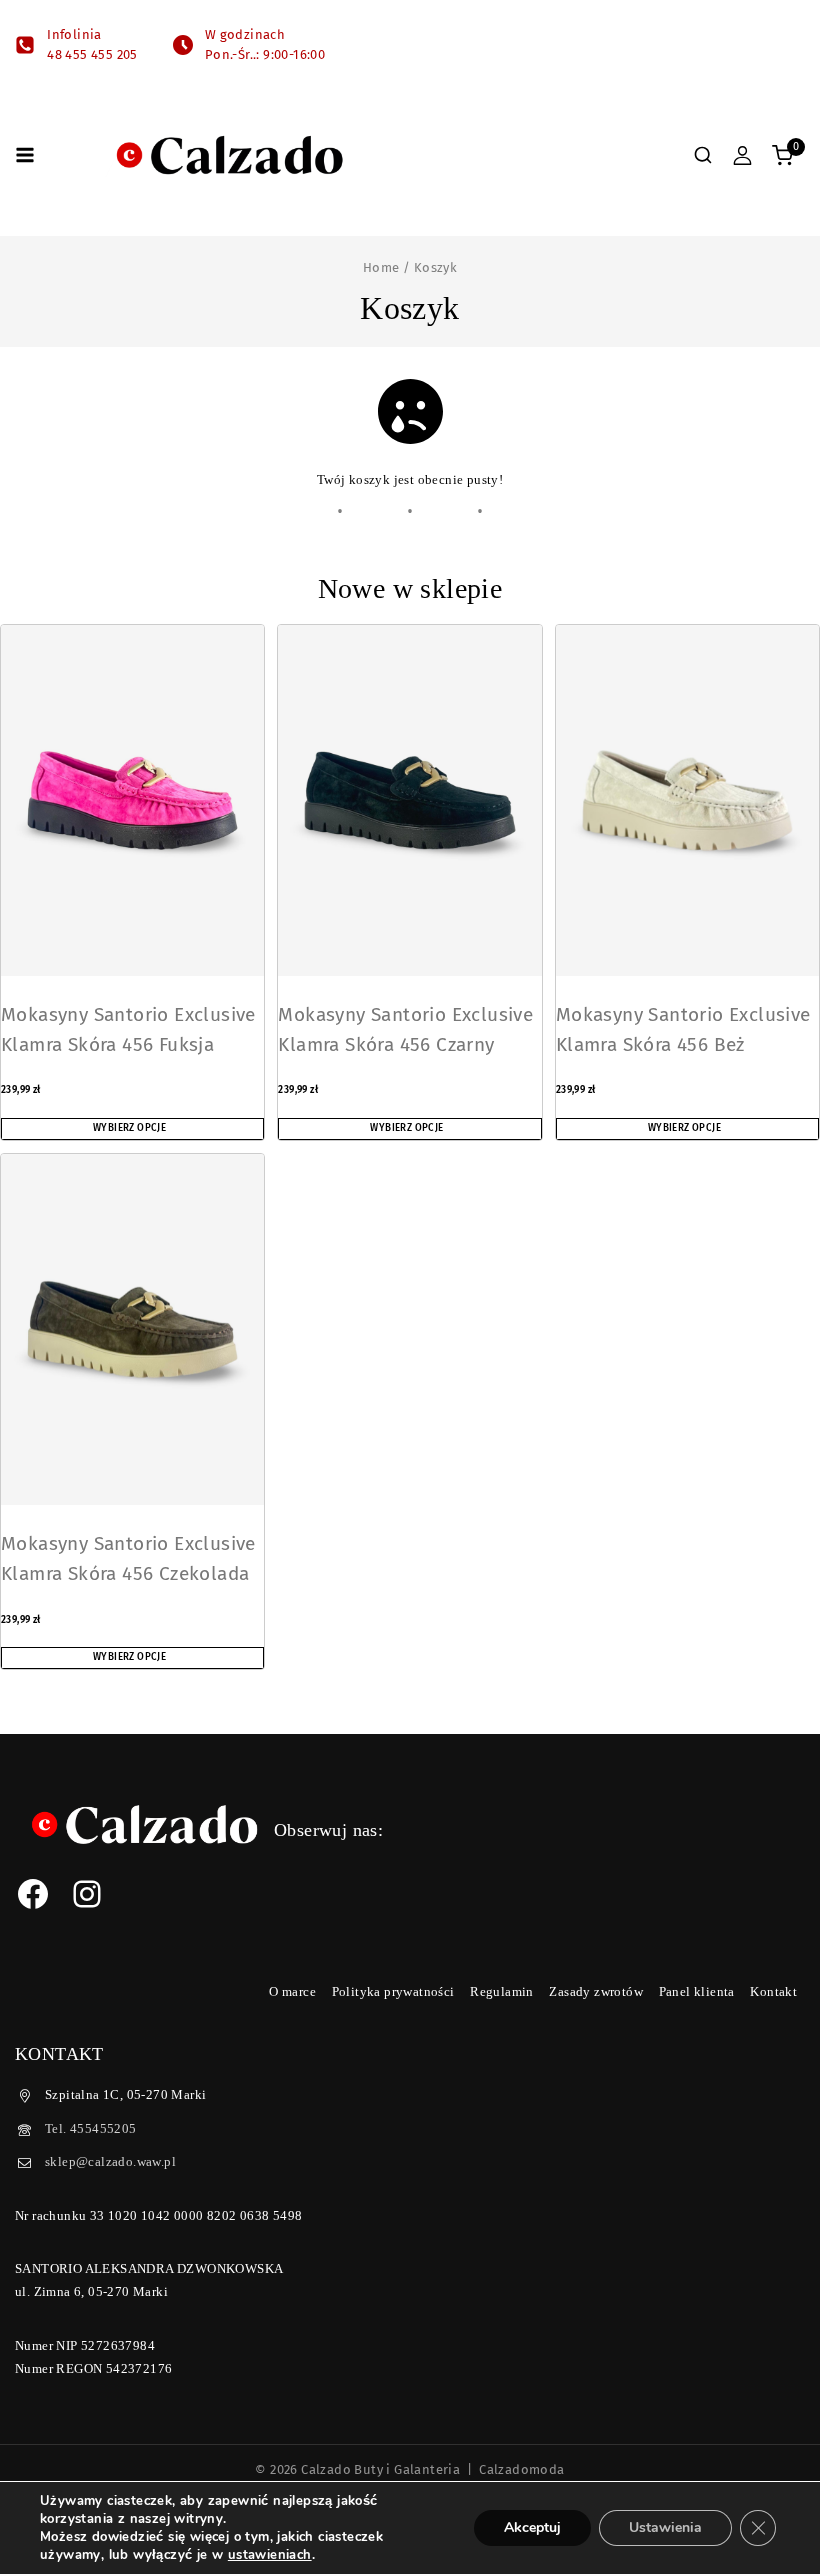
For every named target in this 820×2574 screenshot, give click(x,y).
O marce (292, 1991)
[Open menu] (25, 155)
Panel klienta (697, 1991)
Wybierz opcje (129, 1128)
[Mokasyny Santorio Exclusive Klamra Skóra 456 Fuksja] (132, 800)
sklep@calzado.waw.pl (110, 2161)
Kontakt (773, 1991)
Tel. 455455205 (91, 2128)
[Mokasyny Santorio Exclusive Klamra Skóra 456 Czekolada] (132, 1329)
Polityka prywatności (393, 1991)
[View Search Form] (703, 155)
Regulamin (502, 1991)
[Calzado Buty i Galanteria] (229, 155)
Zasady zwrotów (596, 1991)
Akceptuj (532, 2527)
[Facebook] (33, 1894)
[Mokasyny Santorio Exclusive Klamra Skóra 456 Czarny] (409, 800)
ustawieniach (270, 2555)
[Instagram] (87, 1894)
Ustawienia (665, 2527)
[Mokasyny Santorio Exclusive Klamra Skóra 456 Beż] (687, 800)
